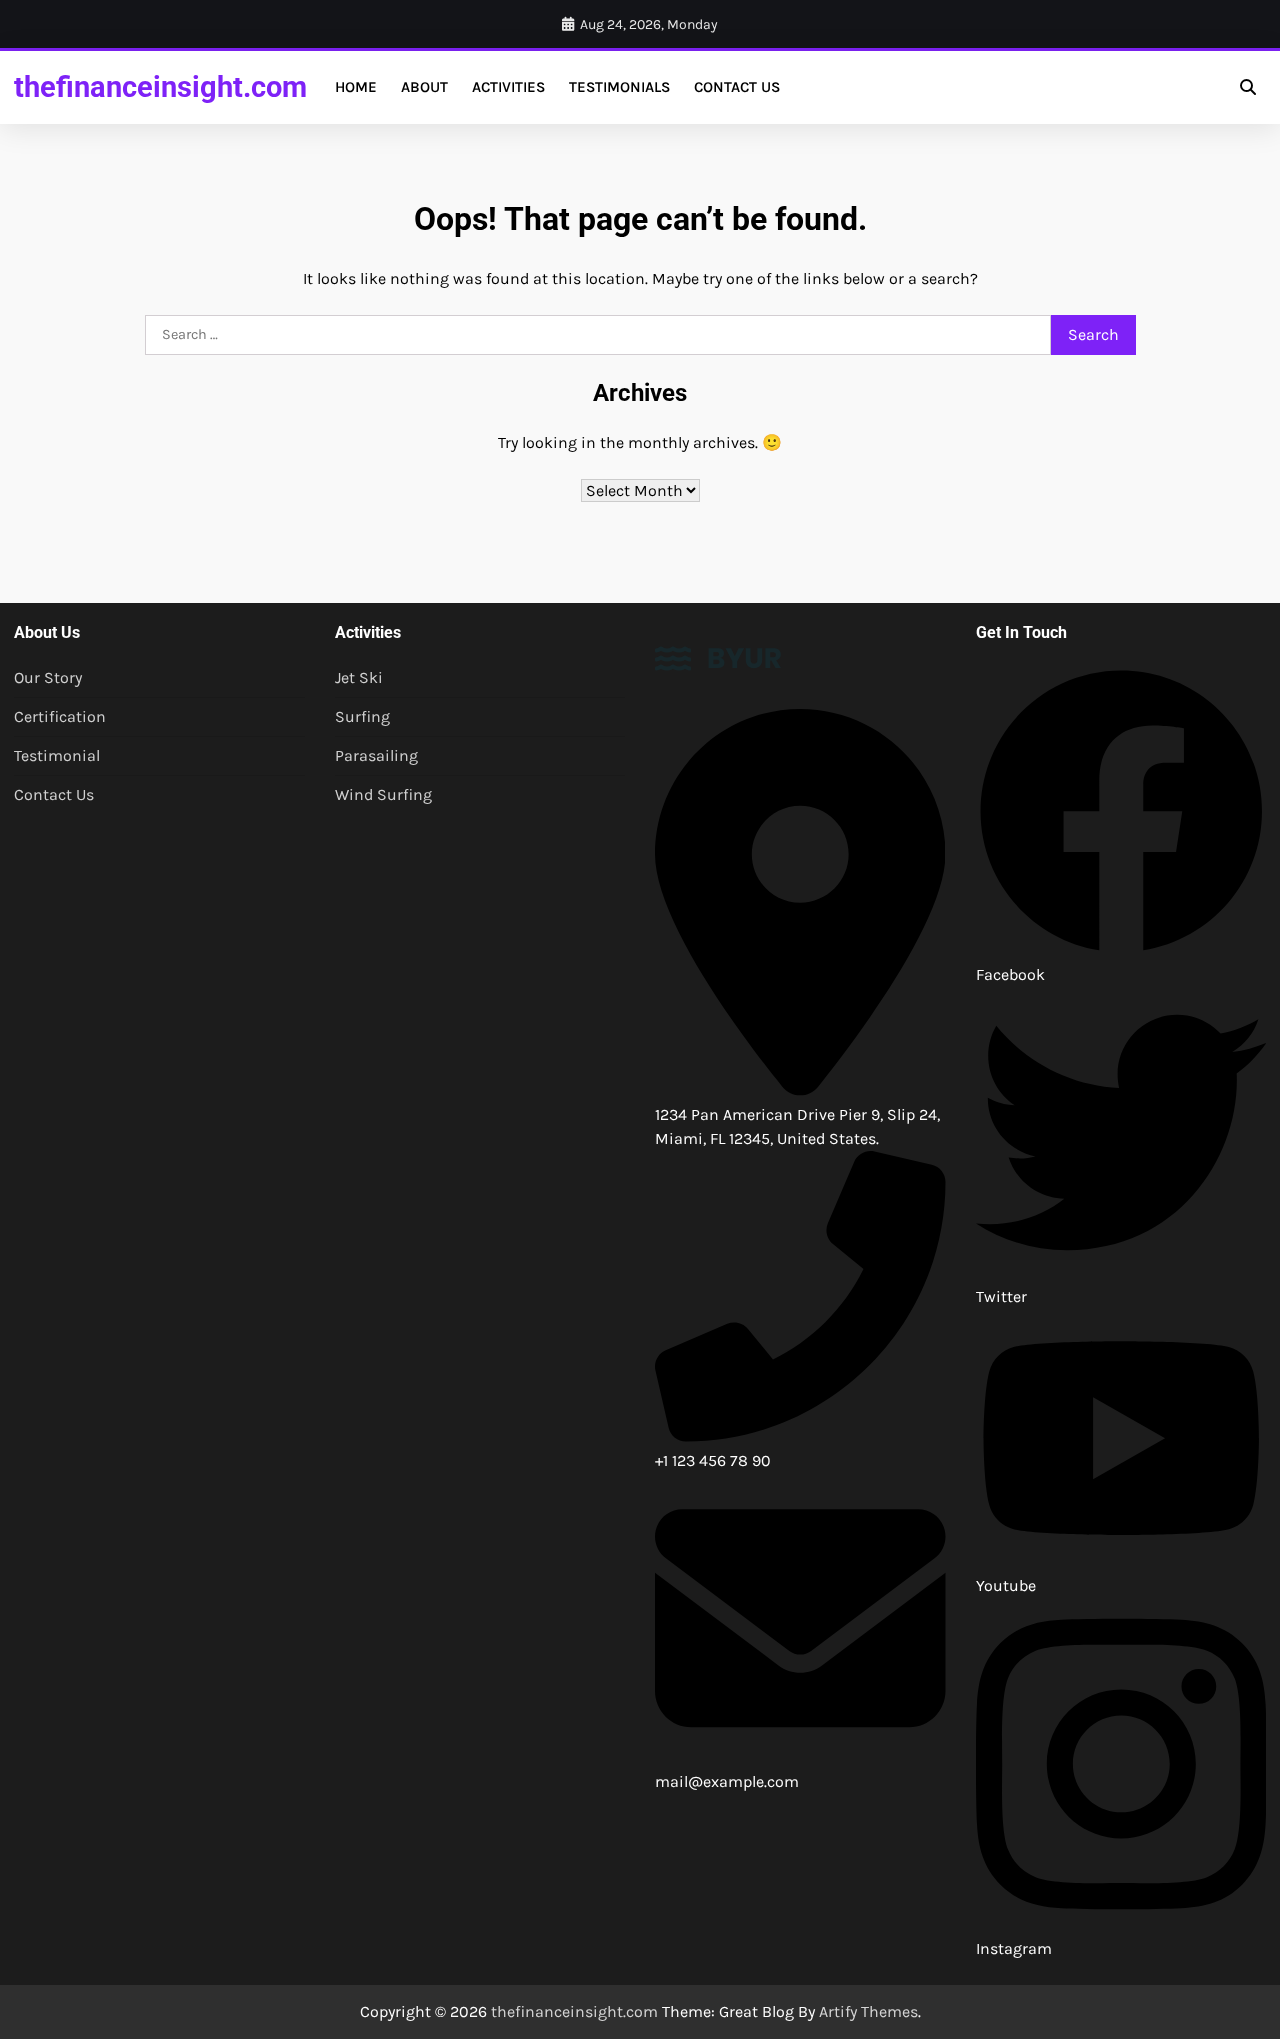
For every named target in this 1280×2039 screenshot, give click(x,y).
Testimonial (57, 755)
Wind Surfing (383, 794)
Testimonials (619, 87)
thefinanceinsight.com (160, 87)
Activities (508, 87)
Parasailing (376, 755)
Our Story (48, 677)
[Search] (1248, 87)
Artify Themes (868, 2011)
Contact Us (737, 87)
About (424, 87)
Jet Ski (359, 677)
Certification (60, 716)
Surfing (362, 716)
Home (356, 87)
